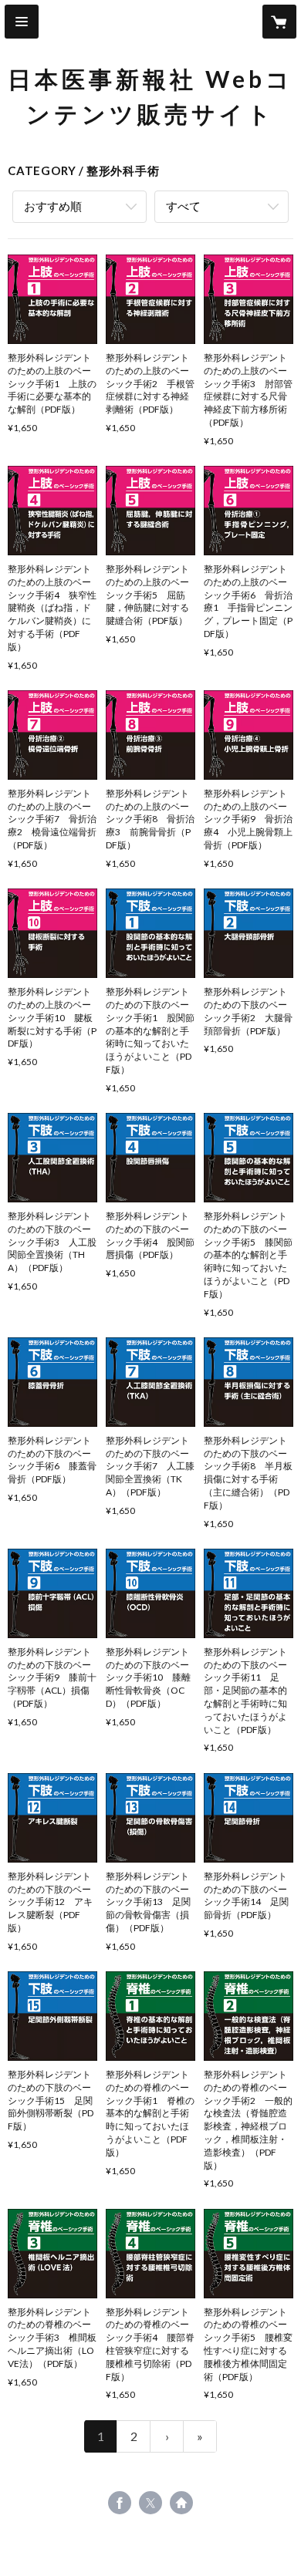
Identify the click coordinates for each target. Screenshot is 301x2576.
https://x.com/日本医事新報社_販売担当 (150, 2503)
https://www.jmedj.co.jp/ (181, 2503)
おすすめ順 (53, 206)
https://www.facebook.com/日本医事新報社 (120, 2503)
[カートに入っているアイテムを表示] (279, 22)
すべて (183, 206)
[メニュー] (22, 22)
